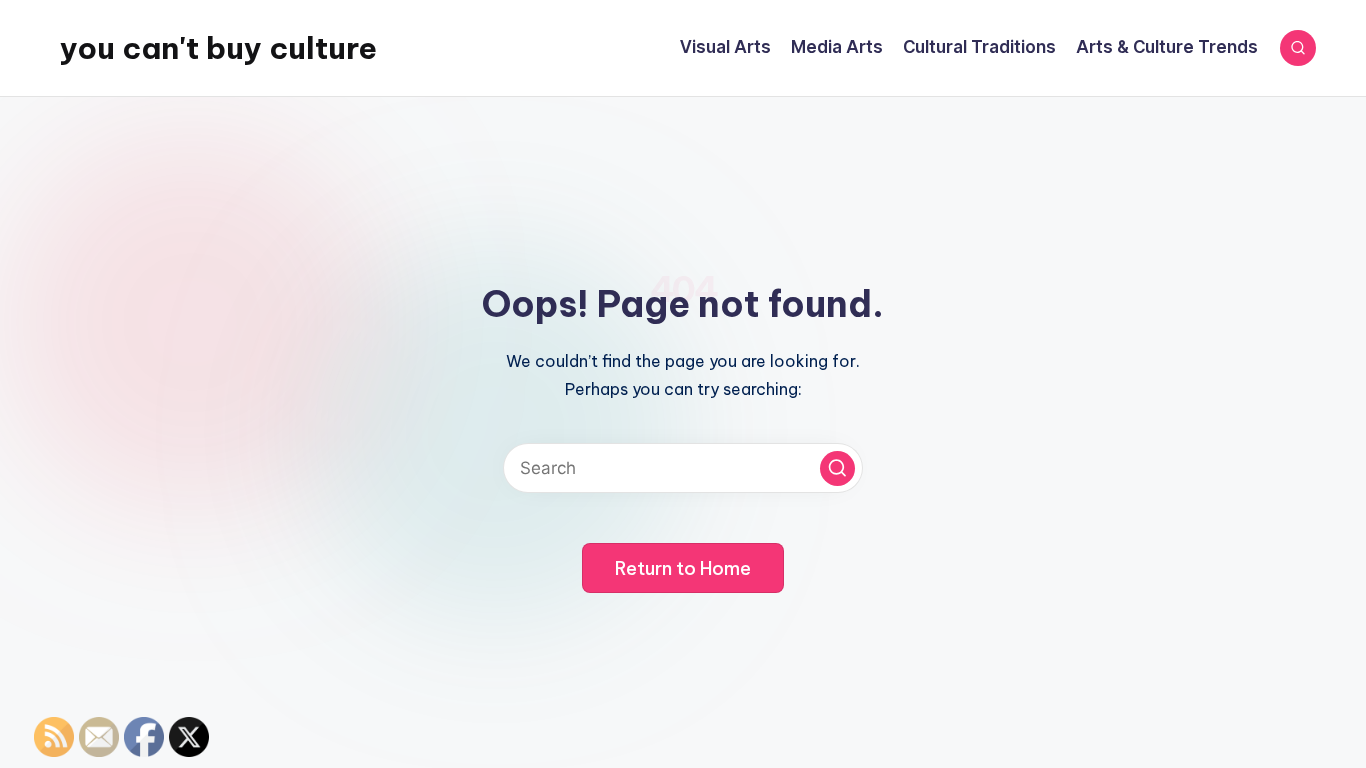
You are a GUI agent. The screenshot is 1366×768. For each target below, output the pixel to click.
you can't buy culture (218, 48)
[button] (837, 468)
